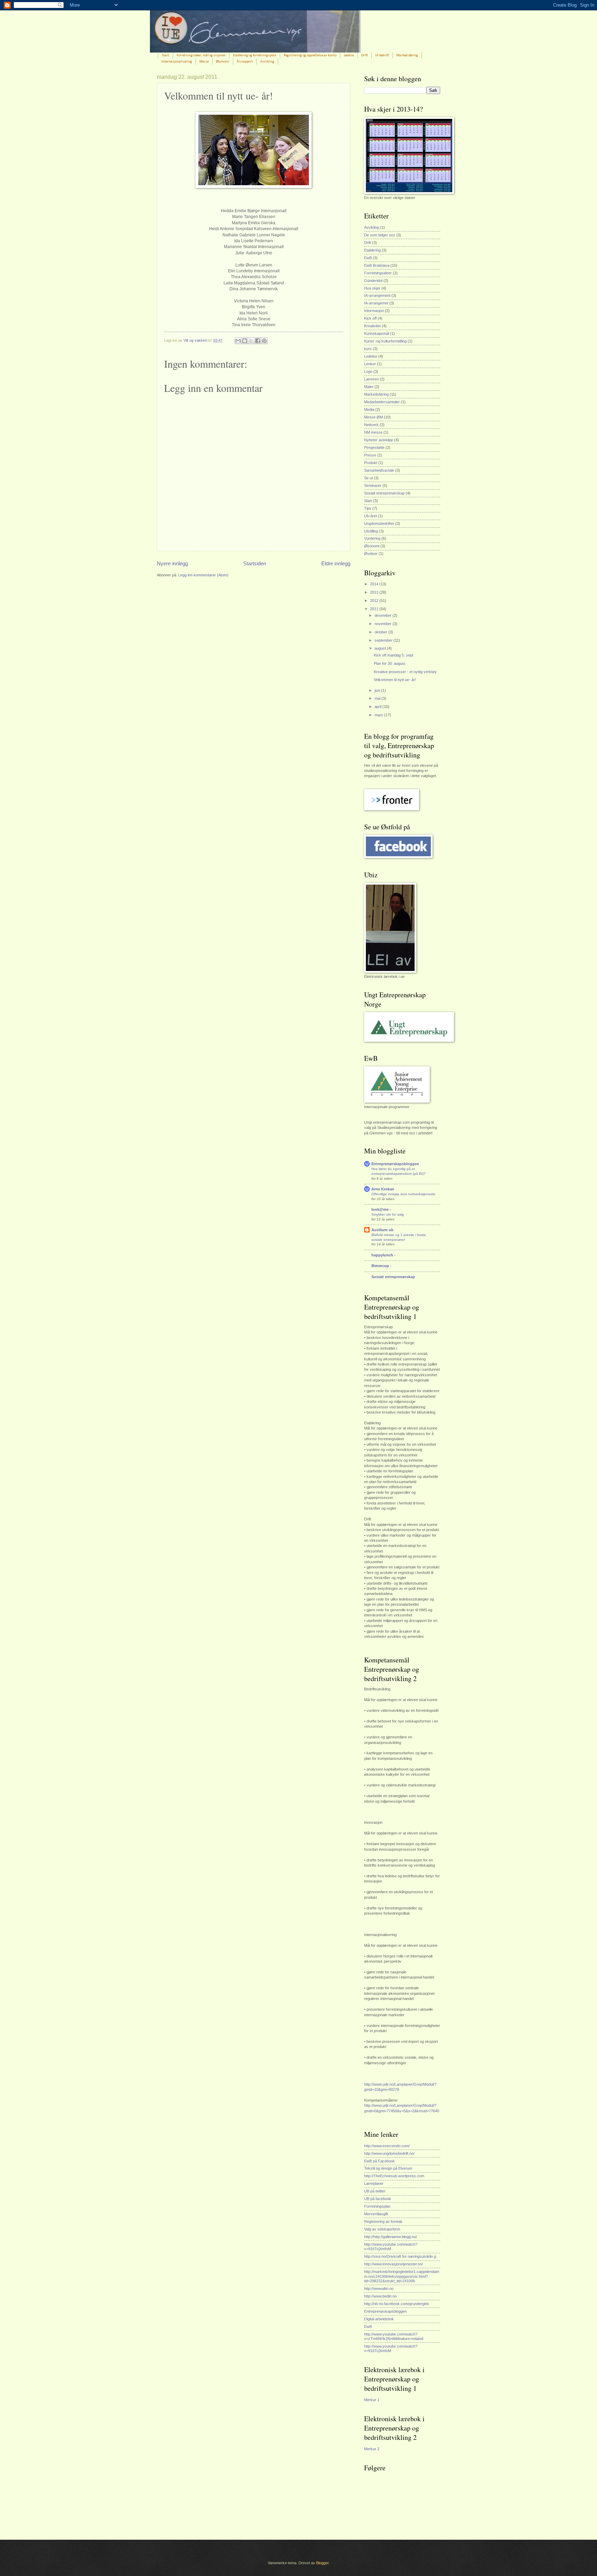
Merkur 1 (372, 2400)
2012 (375, 601)
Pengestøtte (374, 447)
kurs (368, 349)
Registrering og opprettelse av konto (310, 55)
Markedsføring (407, 55)
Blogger (322, 2563)
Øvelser (371, 554)
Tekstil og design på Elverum (388, 2168)
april (378, 707)
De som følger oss (380, 235)
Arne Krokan (383, 1189)
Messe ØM (373, 417)
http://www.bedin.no (380, 2296)
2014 (375, 584)
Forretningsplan (377, 2206)
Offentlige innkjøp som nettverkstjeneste (403, 1194)
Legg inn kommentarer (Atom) (203, 575)
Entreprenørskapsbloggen (395, 1164)
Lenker (370, 364)
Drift (364, 55)
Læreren (371, 379)
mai (378, 698)
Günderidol (373, 281)
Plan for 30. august (390, 663)
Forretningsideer (378, 273)
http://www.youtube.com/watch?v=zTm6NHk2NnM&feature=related (394, 2336)
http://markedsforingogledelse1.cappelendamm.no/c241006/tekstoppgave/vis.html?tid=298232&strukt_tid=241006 (402, 2276)
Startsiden (255, 563)
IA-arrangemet (376, 303)
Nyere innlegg (172, 563)
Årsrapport (245, 62)
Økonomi (223, 62)
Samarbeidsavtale (379, 470)
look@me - (381, 1209)
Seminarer (373, 485)
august (381, 648)
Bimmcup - (381, 1266)
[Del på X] (251, 341)
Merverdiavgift (376, 2214)
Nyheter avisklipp (379, 440)
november (383, 624)
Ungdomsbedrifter (379, 523)
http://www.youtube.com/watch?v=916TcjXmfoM (391, 2247)
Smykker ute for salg (388, 1214)
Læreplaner (374, 2183)
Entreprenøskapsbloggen (385, 2311)
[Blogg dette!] (245, 341)
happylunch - (383, 1255)
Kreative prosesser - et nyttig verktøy (405, 672)
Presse (370, 455)
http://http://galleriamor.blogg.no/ (391, 2237)
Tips (368, 508)
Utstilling (371, 531)
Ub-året (371, 516)
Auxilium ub (382, 1230)
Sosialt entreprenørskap (384, 493)
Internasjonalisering (177, 62)
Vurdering (372, 538)
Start (165, 55)
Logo (368, 371)
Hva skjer (372, 288)
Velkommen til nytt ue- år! (395, 680)
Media (369, 409)
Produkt (371, 463)
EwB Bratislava (377, 265)
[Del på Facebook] (258, 341)
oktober (381, 632)
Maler (369, 387)
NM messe (373, 432)
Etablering (372, 250)
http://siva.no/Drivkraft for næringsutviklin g (400, 2256)
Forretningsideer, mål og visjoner (201, 55)
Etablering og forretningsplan (255, 55)
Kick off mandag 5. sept (394, 655)
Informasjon (374, 311)
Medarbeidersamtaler (382, 402)
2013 (375, 592)
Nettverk (371, 425)
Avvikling (267, 62)
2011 (375, 609)
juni (378, 690)
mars (379, 715)
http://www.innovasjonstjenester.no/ (394, 2264)
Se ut (368, 478)
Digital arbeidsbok (379, 2319)
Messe (204, 62)
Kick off (370, 318)
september (384, 640)
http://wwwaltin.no (379, 2289)
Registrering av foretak (383, 2221)
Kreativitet (372, 326)
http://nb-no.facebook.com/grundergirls (397, 2304)
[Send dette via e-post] (238, 341)
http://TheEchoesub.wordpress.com (394, 2176)
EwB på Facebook (380, 2161)
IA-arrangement (377, 295)
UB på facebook (378, 2199)
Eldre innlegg (336, 563)
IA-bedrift (382, 55)
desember (383, 615)
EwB (368, 258)
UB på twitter (375, 2191)
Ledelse (349, 55)
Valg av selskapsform (382, 2229)
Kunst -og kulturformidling (385, 341)
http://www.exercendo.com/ (387, 2146)
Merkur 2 (372, 2449)
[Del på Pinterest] (264, 341)
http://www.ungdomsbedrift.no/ (389, 2153)
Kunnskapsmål (377, 333)
